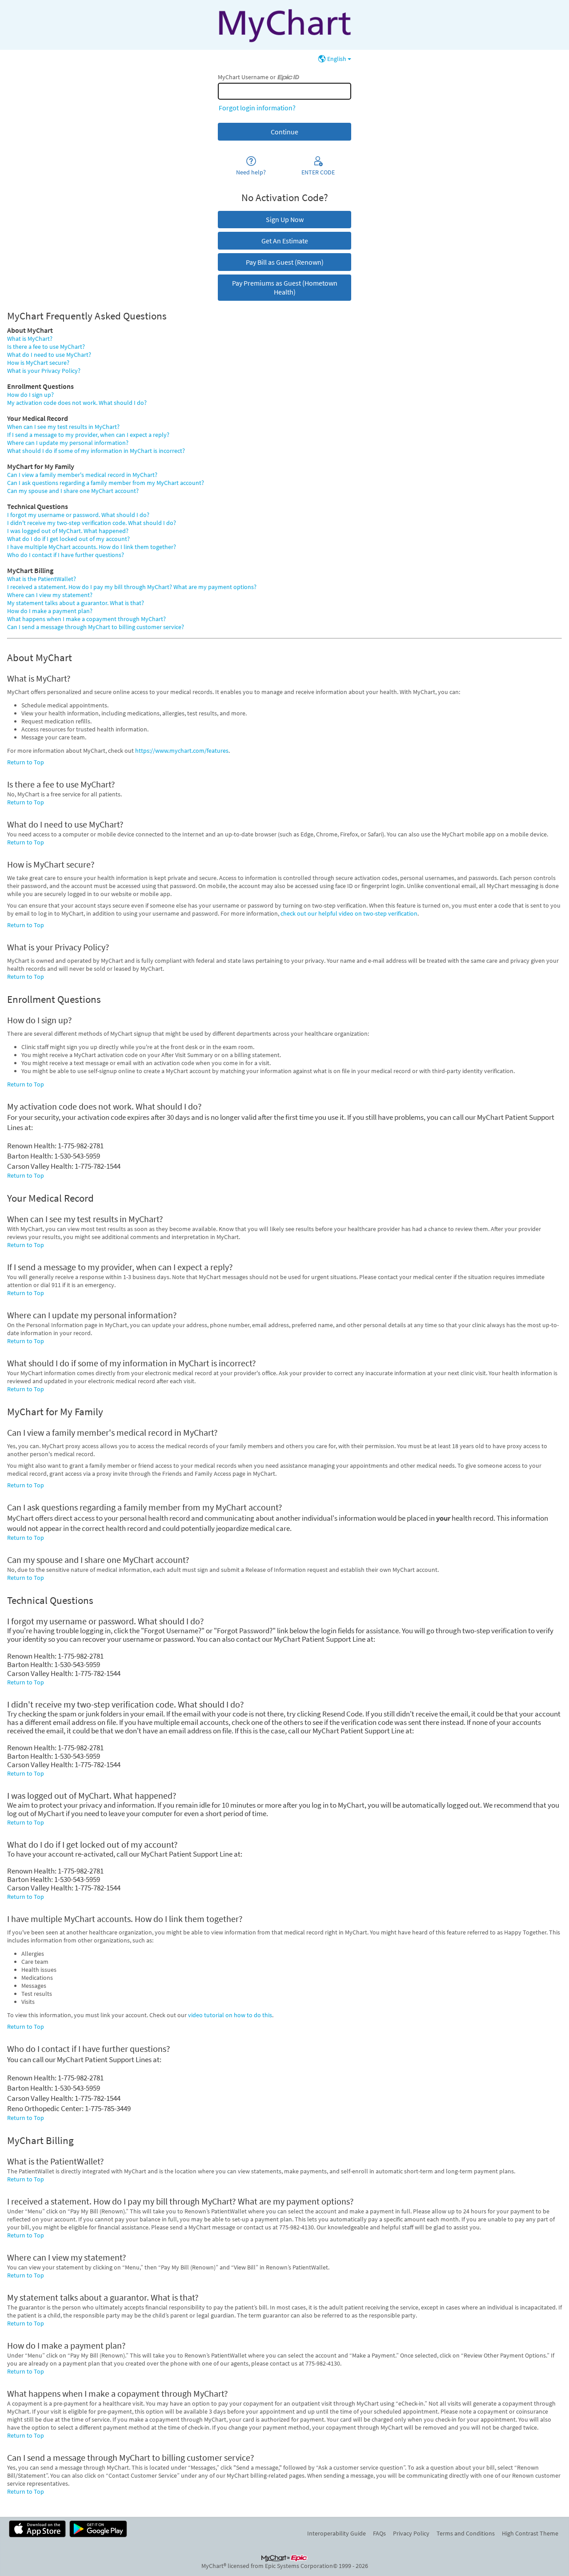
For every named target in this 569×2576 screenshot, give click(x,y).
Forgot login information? (257, 108)
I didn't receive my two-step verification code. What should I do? (92, 523)
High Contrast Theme (530, 2533)
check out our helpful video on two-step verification (349, 913)
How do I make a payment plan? (50, 611)
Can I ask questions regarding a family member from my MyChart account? (106, 483)
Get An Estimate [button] (285, 241)
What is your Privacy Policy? (44, 371)
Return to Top (26, 762)
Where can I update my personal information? (68, 443)
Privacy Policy (411, 2533)
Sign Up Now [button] (285, 219)
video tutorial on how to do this (230, 2015)
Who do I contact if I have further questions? (66, 555)
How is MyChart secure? (38, 363)
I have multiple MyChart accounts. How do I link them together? (92, 547)
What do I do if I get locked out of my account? (68, 539)
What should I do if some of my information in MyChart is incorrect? (96, 451)
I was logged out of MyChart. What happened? (68, 531)
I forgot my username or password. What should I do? (78, 515)
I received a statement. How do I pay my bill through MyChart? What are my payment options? (132, 587)
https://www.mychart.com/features (182, 751)
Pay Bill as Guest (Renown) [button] (285, 262)
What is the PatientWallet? (42, 579)
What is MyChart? (30, 339)
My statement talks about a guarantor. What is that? (76, 603)
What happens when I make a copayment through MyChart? (86, 619)
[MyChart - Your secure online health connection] (284, 25)
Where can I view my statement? (50, 595)
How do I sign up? (30, 395)
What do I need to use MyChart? (49, 355)
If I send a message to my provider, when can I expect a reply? (88, 435)
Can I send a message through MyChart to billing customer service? (96, 627)
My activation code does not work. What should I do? (77, 403)
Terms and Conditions (466, 2533)
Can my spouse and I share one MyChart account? (73, 491)
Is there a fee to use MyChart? (46, 347)
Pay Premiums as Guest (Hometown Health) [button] (285, 287)
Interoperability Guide (337, 2533)
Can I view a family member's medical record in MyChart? (82, 475)
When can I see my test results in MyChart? (63, 427)
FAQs (379, 2533)
